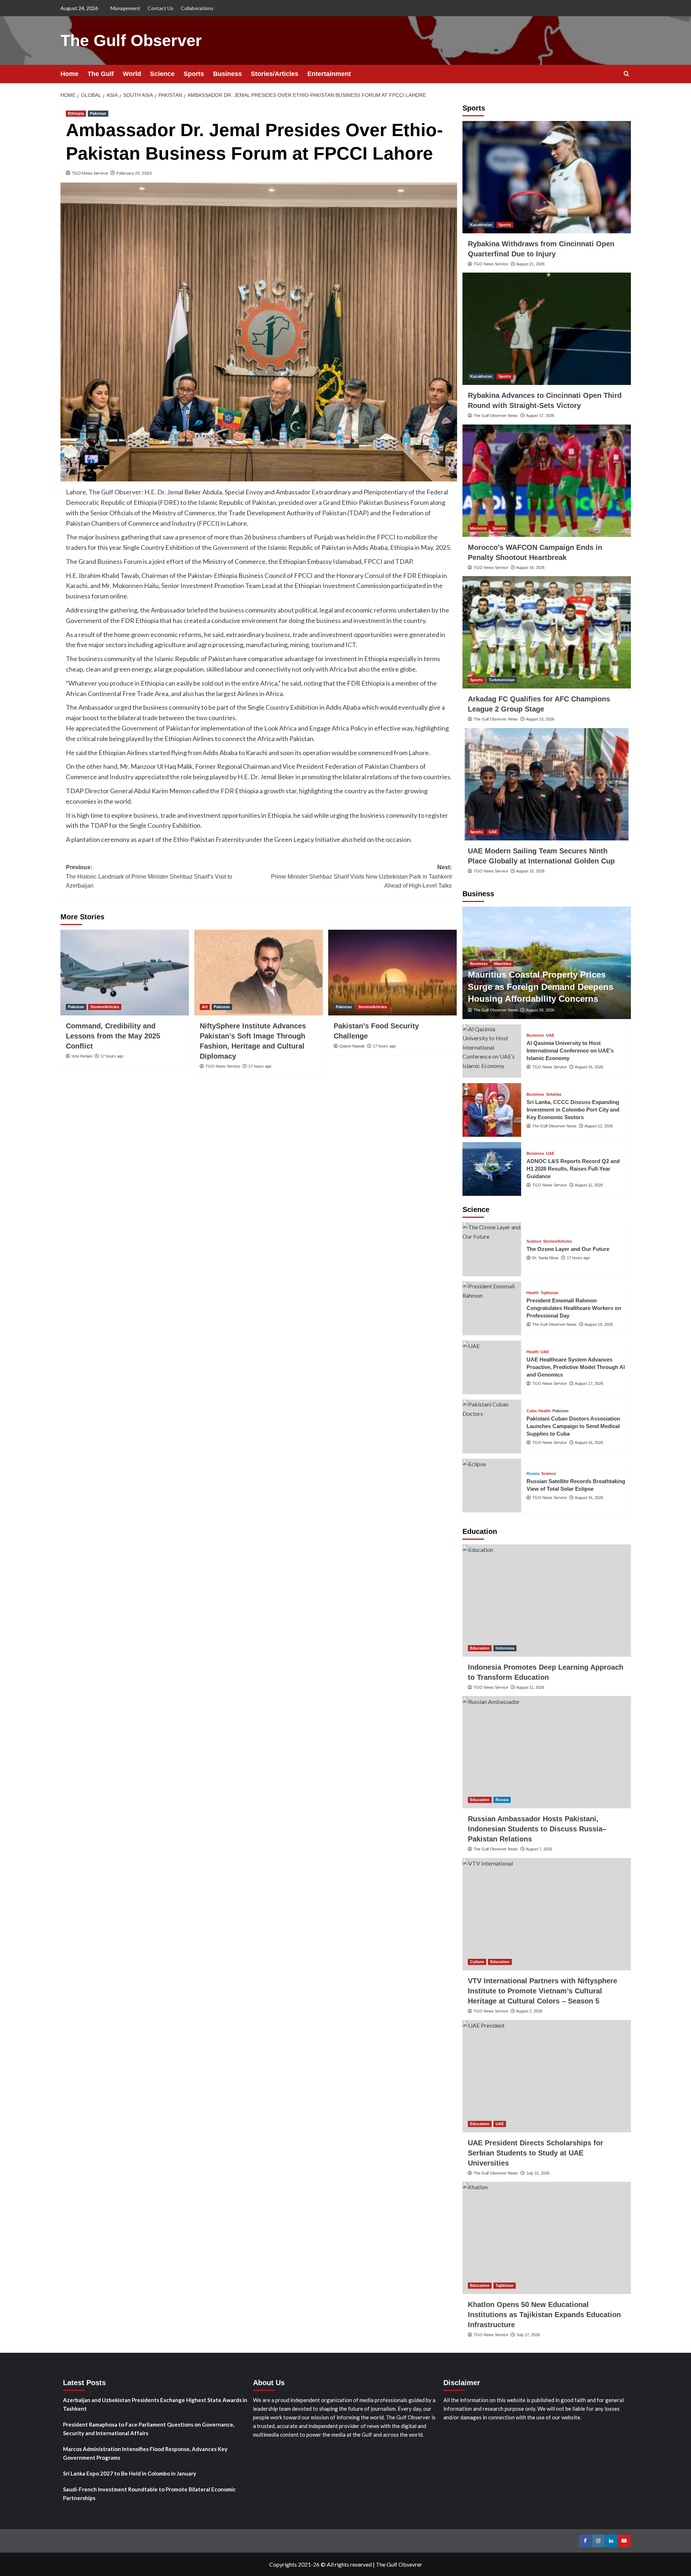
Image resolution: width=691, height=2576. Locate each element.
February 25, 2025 (134, 173)
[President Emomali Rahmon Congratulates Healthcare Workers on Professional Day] (492, 1308)
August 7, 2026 (539, 1849)
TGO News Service (90, 173)
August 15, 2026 (540, 719)
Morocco (478, 528)
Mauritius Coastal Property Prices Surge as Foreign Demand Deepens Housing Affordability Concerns (541, 987)
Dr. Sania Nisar (545, 1258)
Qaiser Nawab (352, 1046)
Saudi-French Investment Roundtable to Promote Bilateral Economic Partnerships (149, 2494)
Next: (361, 876)
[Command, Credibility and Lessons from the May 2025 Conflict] (125, 973)
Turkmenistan (502, 680)
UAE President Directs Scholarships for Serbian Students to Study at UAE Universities (536, 2153)
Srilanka (554, 1094)
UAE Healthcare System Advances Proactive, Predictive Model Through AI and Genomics (576, 1367)
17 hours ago (112, 1056)
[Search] (626, 74)
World (132, 74)
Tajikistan (550, 1293)
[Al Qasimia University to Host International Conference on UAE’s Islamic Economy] (492, 1051)
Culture (477, 1962)
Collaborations (197, 8)
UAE (493, 832)
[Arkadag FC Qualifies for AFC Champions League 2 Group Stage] (547, 632)
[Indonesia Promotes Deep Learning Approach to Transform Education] (547, 1601)
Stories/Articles (275, 74)
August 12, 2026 (599, 1126)
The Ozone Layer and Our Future (568, 1249)
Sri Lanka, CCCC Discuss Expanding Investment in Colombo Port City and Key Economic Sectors (573, 1110)
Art (205, 1007)
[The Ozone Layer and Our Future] (492, 1249)
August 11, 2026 (589, 1185)
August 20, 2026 (540, 1010)
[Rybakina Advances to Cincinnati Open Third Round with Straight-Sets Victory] (547, 329)
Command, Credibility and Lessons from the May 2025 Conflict (113, 1036)
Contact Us (161, 8)
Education (480, 1648)
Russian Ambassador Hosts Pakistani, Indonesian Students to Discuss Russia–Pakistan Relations (537, 1829)
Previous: (149, 876)
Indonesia (505, 1648)
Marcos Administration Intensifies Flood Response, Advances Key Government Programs (145, 2453)
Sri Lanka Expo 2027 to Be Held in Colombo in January (130, 2473)
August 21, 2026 (530, 264)
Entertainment (329, 74)
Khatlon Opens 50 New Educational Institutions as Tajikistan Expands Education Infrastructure (544, 2315)
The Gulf (101, 74)
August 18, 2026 (599, 1324)
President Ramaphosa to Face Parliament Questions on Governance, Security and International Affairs (149, 2429)
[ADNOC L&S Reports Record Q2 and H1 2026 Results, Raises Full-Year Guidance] (492, 1169)
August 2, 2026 (529, 2011)
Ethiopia (76, 113)
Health (533, 1293)
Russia (533, 1474)
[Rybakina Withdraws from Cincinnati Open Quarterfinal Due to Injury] (547, 177)
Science (162, 74)
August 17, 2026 (540, 416)
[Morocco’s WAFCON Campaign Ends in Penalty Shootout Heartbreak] (547, 481)
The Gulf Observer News (496, 416)
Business (227, 74)
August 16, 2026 (530, 567)
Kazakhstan (481, 225)
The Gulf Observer (131, 41)
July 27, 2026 (528, 2335)
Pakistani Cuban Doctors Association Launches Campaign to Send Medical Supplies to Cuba (573, 1426)
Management (125, 8)
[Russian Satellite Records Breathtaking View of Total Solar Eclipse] (492, 1486)
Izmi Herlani (82, 1056)
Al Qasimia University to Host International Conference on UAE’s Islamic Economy (570, 1051)
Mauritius (503, 964)
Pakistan (98, 113)
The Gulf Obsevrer (399, 2564)
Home (69, 74)
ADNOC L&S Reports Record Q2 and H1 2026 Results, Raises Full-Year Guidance (573, 1169)
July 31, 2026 (538, 2173)
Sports (194, 74)
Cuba (532, 1411)
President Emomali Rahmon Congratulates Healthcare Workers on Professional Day (574, 1308)
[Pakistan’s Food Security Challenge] (392, 973)
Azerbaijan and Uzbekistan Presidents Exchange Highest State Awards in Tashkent (155, 2404)
